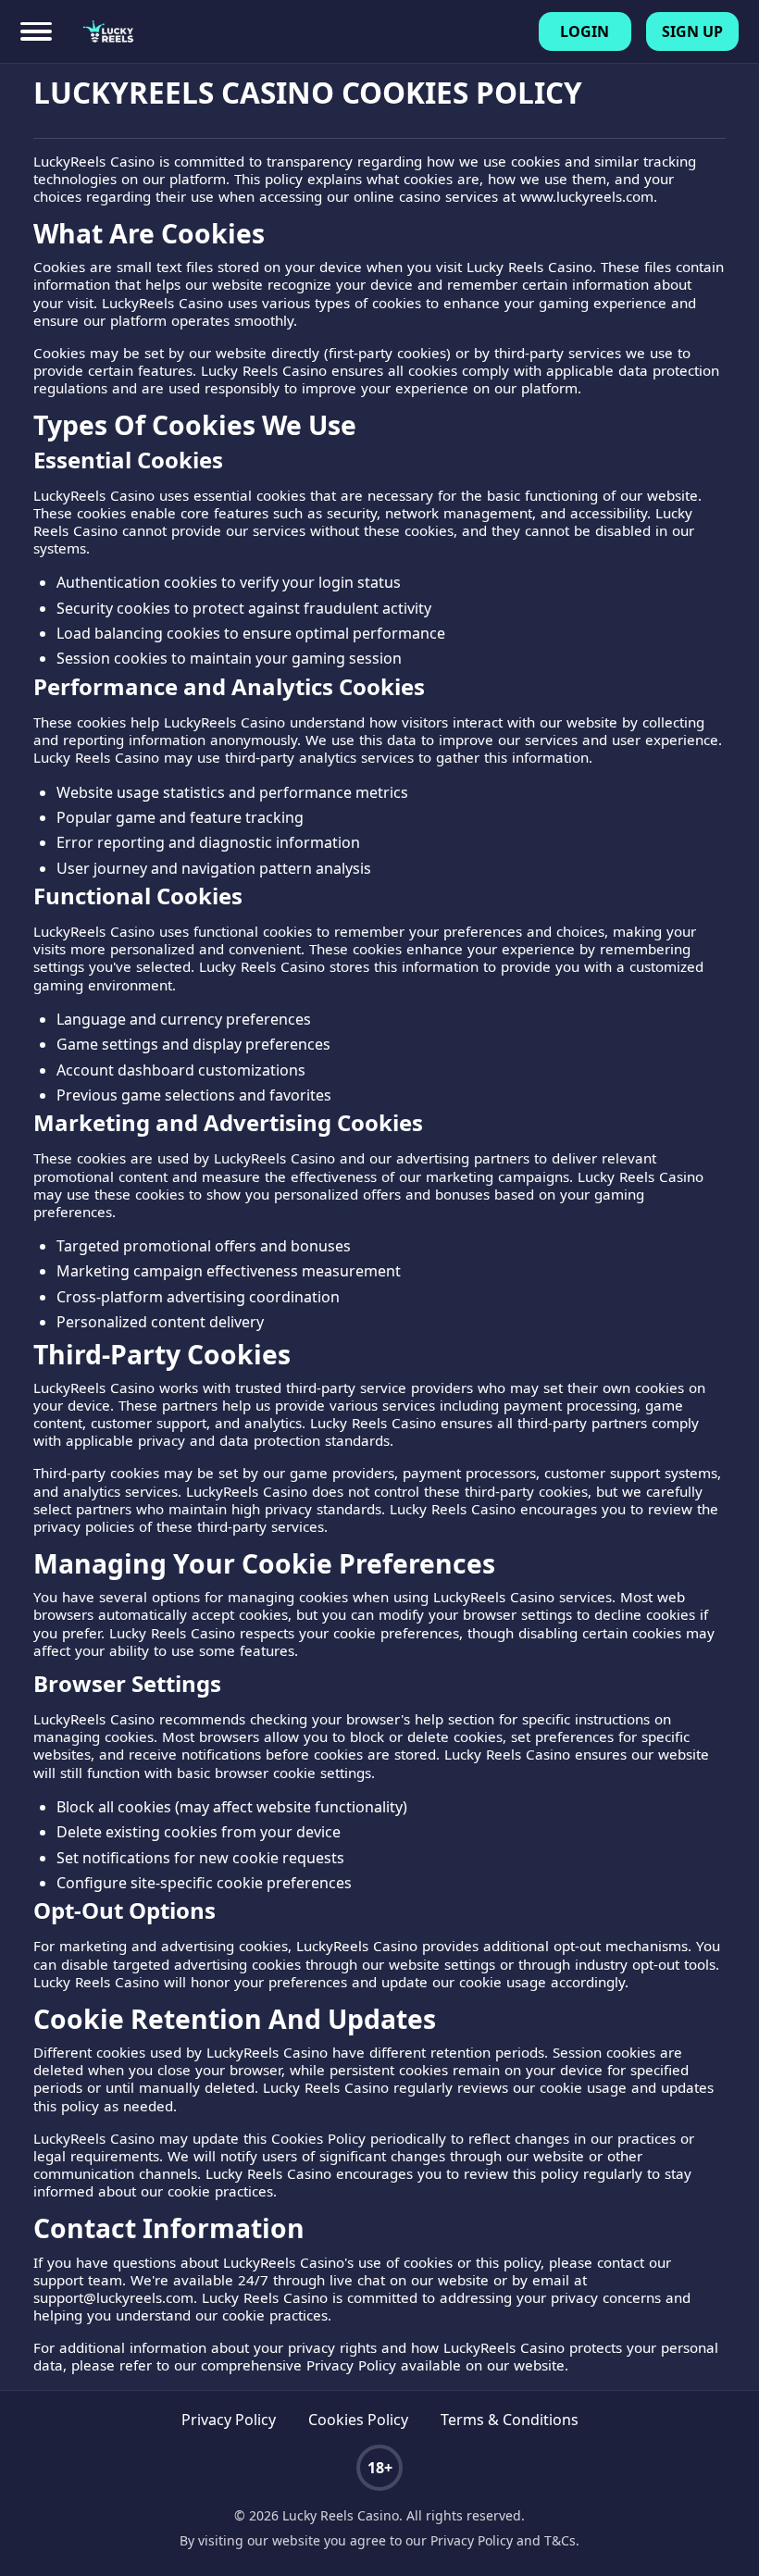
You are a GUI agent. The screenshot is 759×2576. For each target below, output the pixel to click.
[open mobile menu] (36, 32)
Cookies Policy (358, 2420)
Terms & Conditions (510, 2420)
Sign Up (692, 31)
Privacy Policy (229, 2420)
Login (585, 31)
